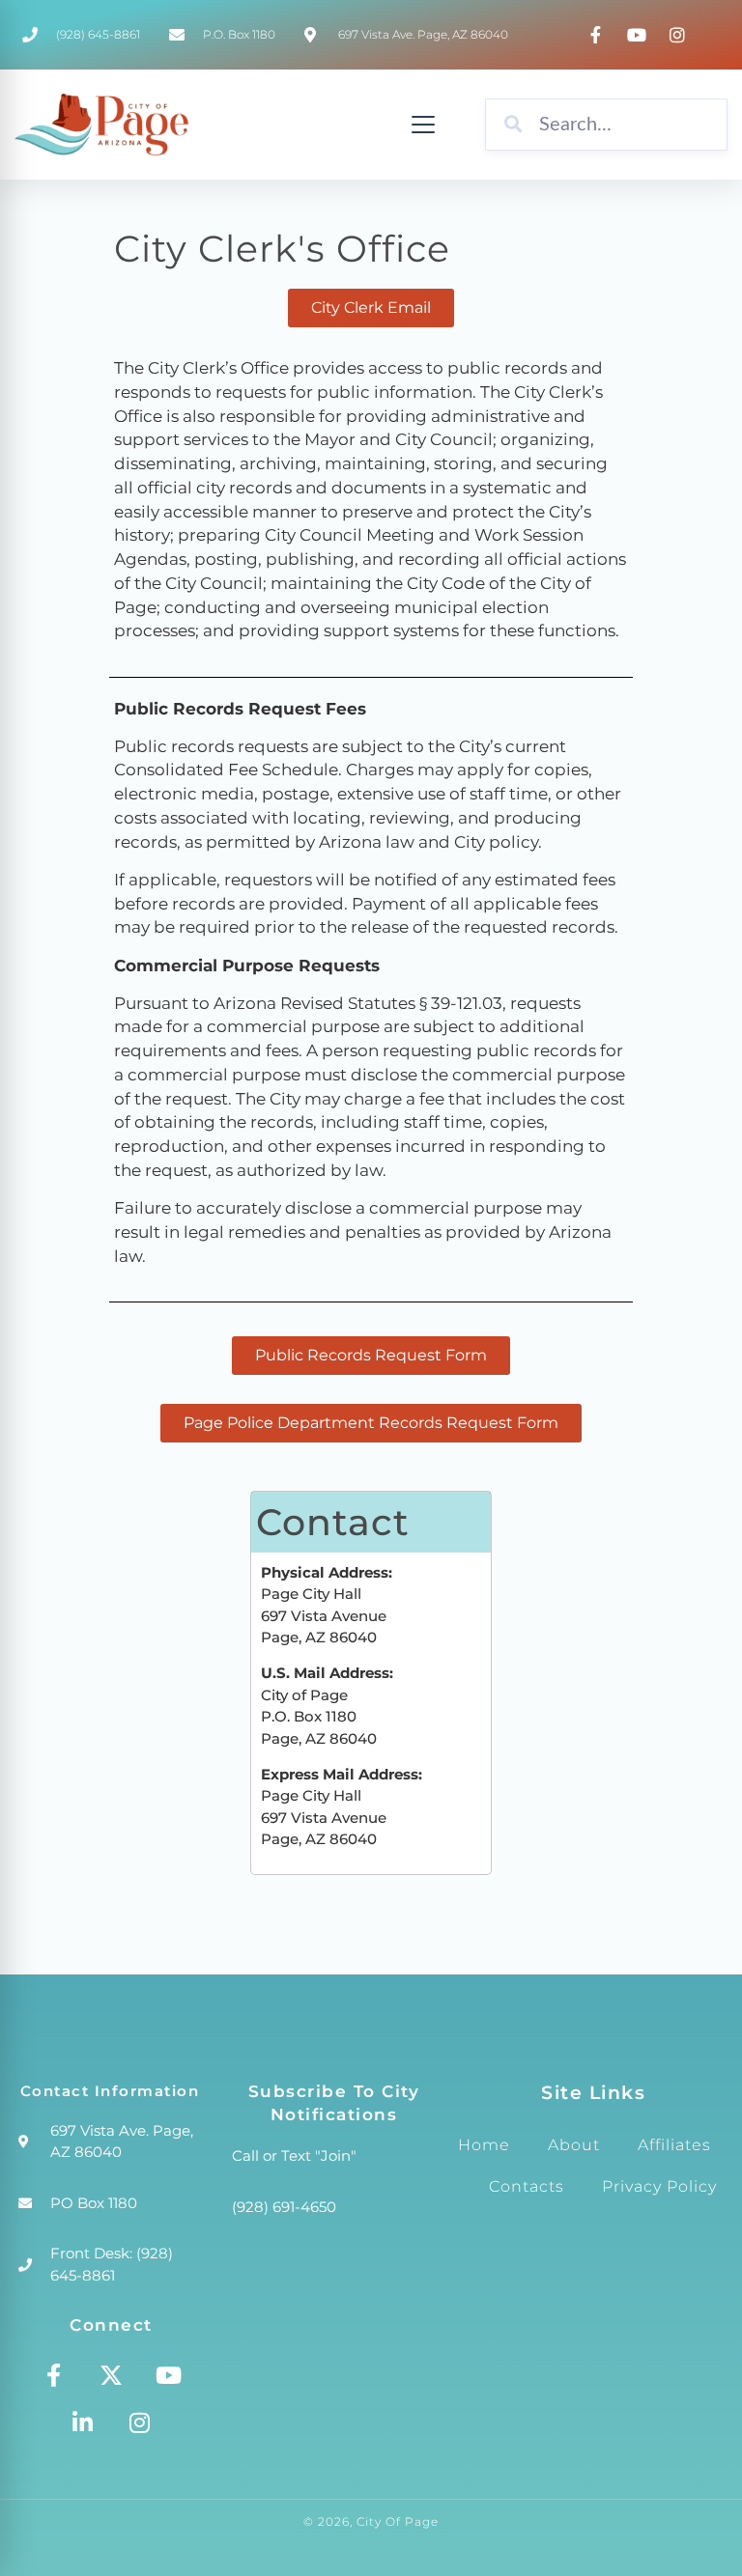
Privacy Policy (659, 2186)
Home (484, 2145)
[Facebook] (598, 35)
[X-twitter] (111, 2375)
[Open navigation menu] (423, 125)
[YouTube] (640, 35)
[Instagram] (680, 35)
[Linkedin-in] (82, 2422)
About (574, 2145)
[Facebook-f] (54, 2375)
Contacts (527, 2186)
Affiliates (674, 2145)
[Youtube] (168, 2375)
